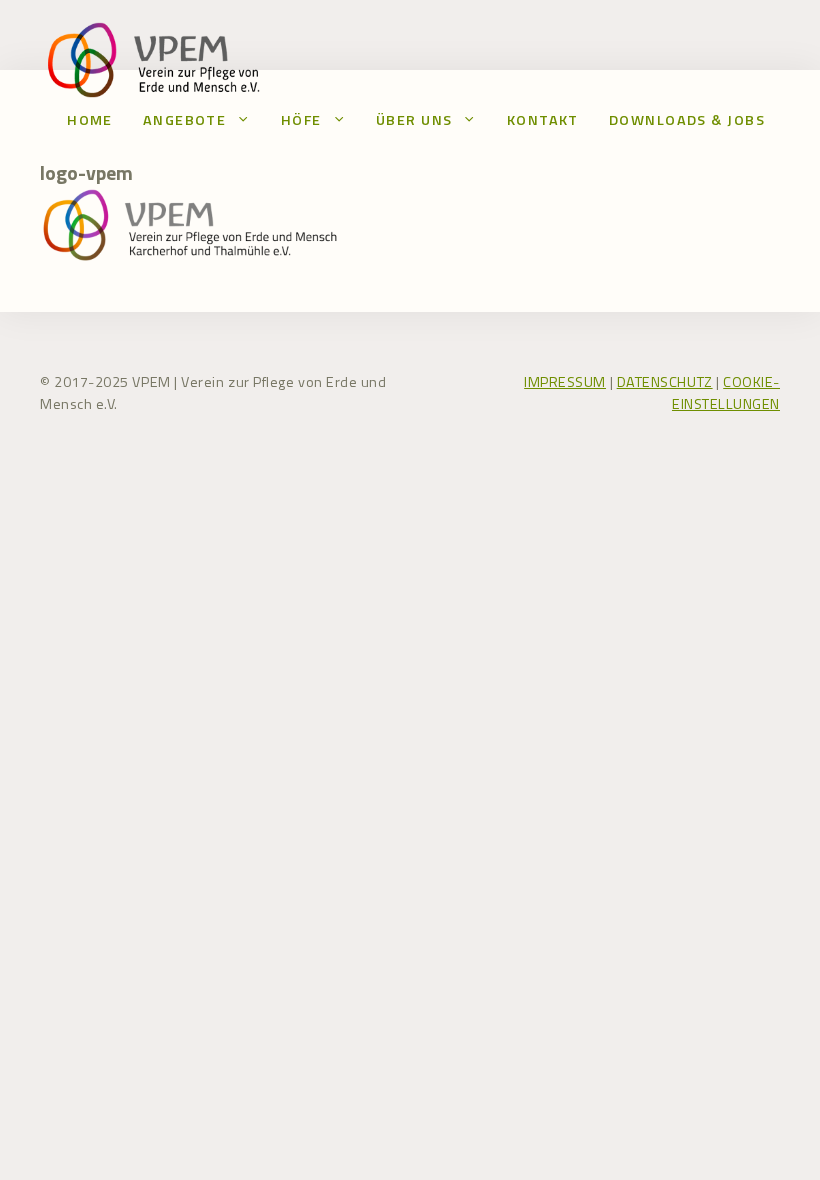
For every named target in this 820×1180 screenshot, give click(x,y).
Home (90, 120)
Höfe (301, 120)
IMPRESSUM (565, 382)
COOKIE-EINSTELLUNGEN (726, 393)
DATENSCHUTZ (665, 382)
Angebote (185, 120)
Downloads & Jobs (687, 120)
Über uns (414, 120)
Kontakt (543, 120)
